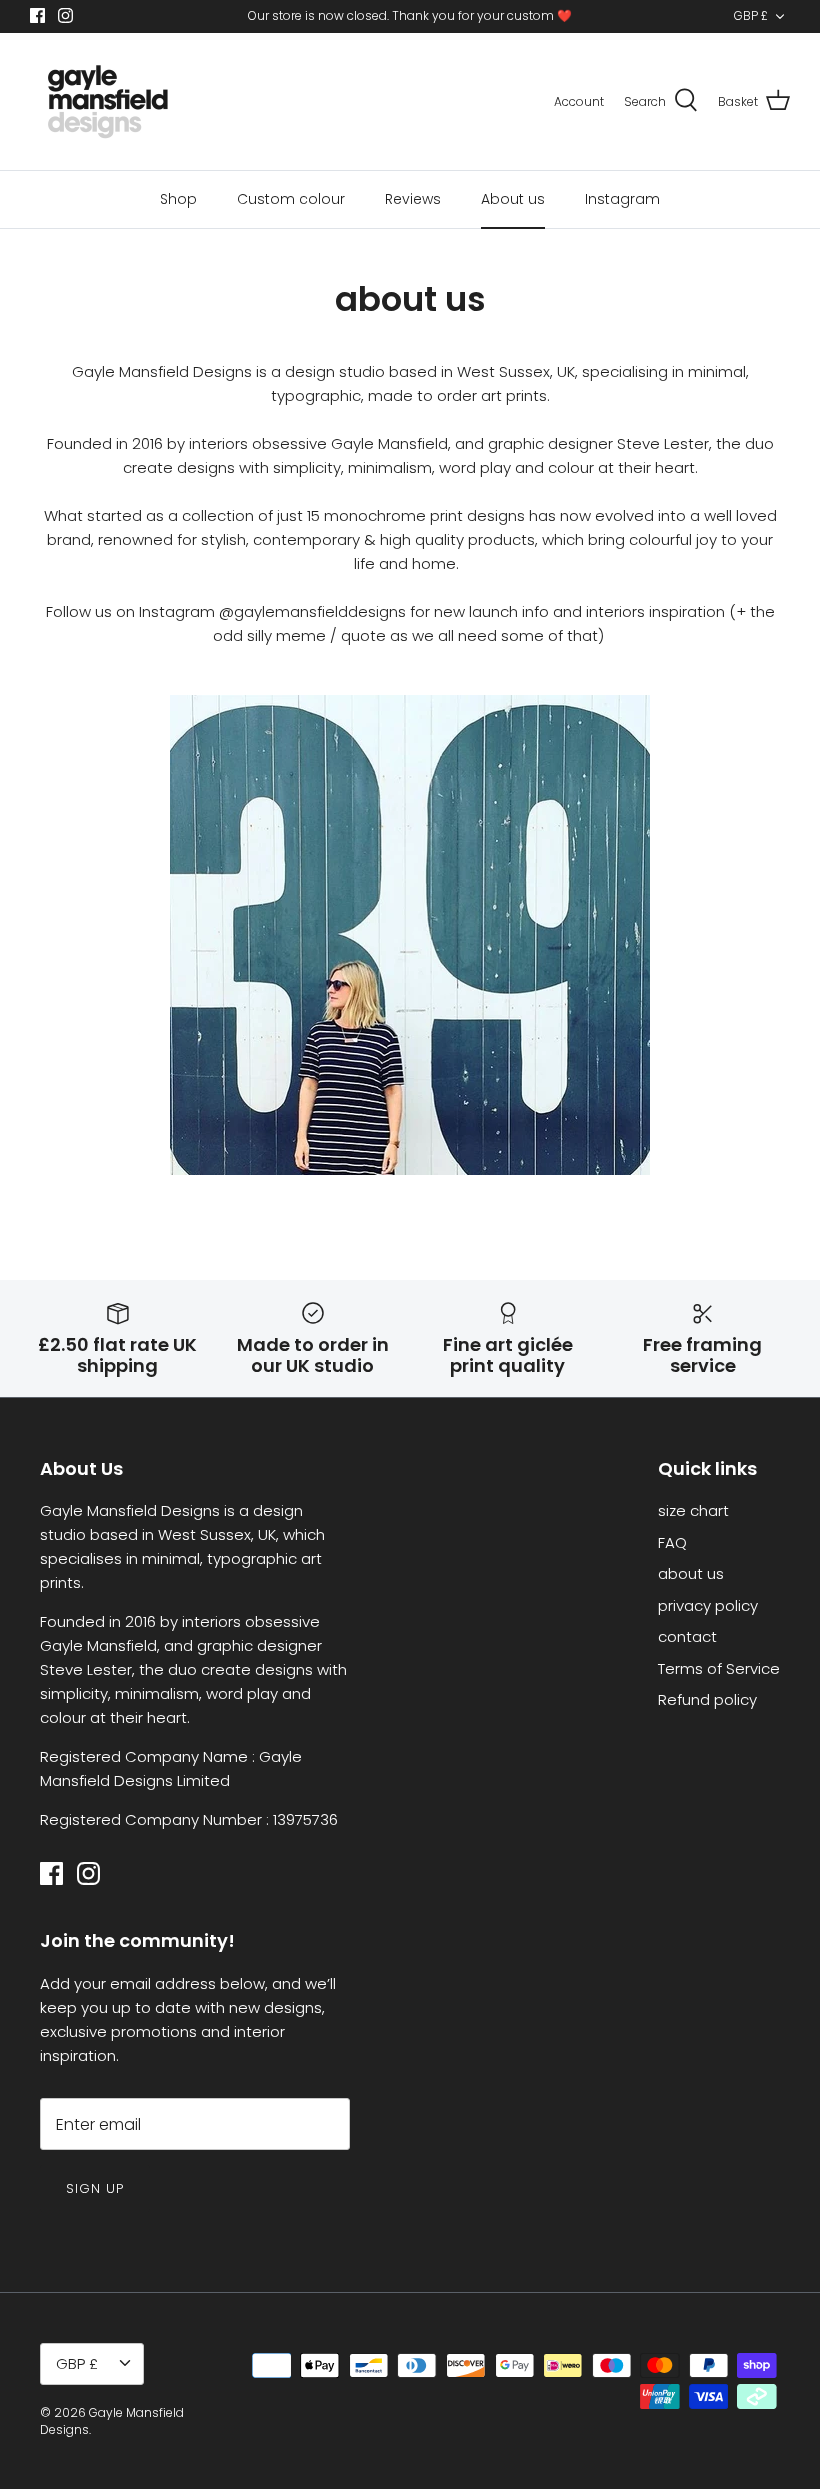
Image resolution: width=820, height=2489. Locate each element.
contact (687, 1636)
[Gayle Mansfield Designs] (107, 101)
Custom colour (291, 199)
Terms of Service (719, 1668)
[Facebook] (37, 15)
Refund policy (707, 1699)
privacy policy (708, 1605)
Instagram (622, 199)
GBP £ (751, 15)
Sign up (95, 2188)
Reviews (413, 199)
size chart (693, 1510)
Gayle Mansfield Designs (112, 2421)
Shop (178, 199)
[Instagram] (65, 15)
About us (513, 199)
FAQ (672, 1542)
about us (691, 1573)
